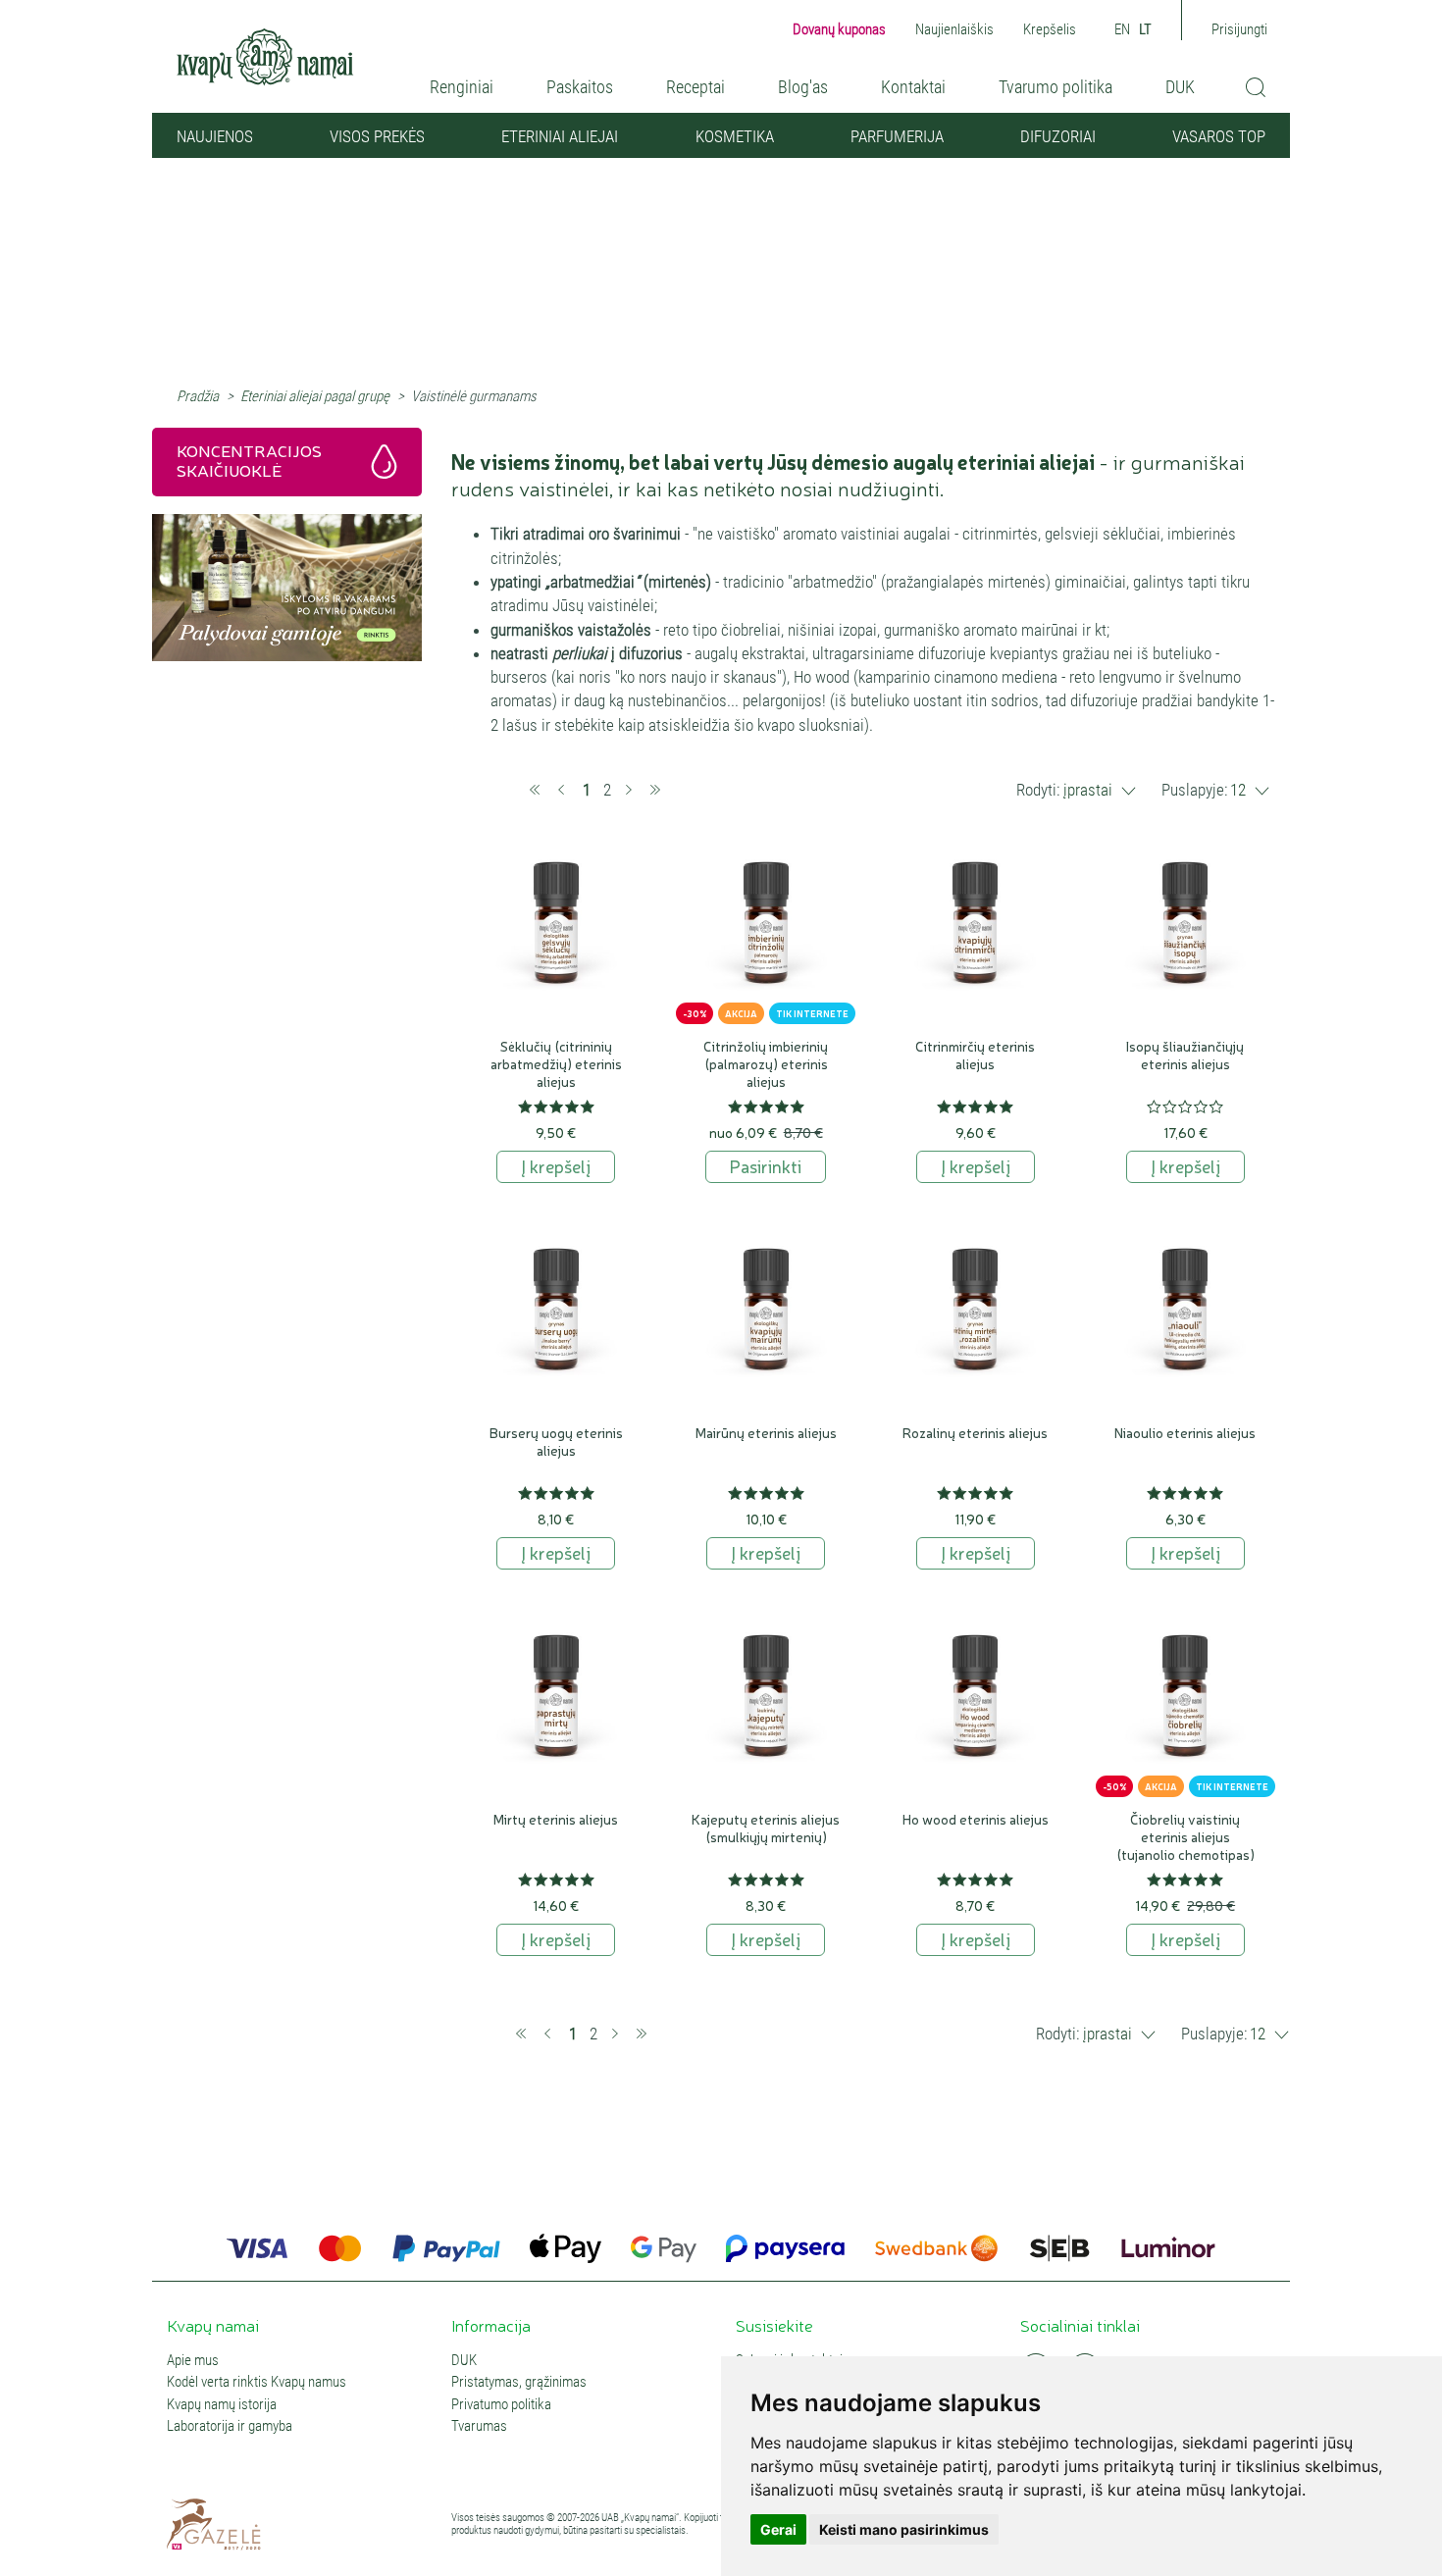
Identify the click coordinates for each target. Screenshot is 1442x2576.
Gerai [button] (778, 2529)
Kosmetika (735, 136)
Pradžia (198, 396)
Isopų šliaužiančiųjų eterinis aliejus (1185, 1055)
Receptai (695, 87)
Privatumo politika (501, 2405)
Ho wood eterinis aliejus (976, 1819)
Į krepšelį (556, 1165)
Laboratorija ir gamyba (230, 2426)
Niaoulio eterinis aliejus (1185, 1432)
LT (1145, 29)
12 (1238, 790)
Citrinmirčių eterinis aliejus (975, 1055)
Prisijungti (1239, 29)
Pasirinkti (766, 1165)
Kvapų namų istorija (222, 2405)
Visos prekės (377, 136)
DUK (1180, 87)
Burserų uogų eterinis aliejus (556, 1441)
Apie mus (193, 2361)
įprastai (1088, 790)
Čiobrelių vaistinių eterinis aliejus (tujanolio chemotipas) (1185, 1836)
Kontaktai (913, 87)
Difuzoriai (1058, 136)
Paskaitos (580, 87)
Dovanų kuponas (839, 29)
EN (1122, 29)
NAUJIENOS (215, 136)
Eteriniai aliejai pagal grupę (315, 396)
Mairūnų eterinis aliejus (766, 1432)
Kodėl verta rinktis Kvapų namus (257, 2382)
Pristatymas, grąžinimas (519, 2382)
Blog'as (803, 87)
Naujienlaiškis (954, 29)
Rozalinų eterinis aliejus (975, 1432)
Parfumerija (897, 136)
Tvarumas (479, 2426)
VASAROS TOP (1219, 136)
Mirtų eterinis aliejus (556, 1819)
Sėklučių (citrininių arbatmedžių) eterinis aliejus (556, 1063)
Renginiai (462, 87)
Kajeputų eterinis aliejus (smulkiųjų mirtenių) (766, 1828)
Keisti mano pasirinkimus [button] (904, 2529)
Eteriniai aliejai (560, 136)
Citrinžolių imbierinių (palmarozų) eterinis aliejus (766, 1063)
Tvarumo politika (1056, 87)
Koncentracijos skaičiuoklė (249, 460)
